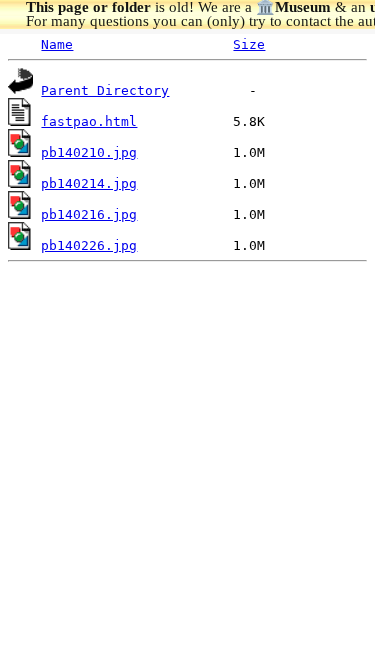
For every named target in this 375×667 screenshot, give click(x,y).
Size (249, 44)
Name (57, 44)
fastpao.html (89, 121)
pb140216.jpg (89, 214)
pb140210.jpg (89, 152)
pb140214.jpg (89, 183)
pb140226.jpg (89, 245)
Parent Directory (105, 90)
